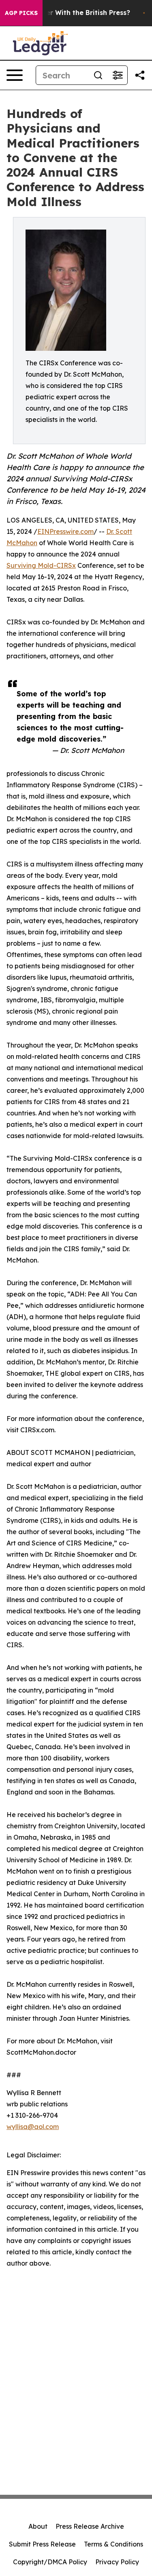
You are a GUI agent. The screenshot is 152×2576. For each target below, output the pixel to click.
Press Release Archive (90, 2526)
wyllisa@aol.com (33, 2127)
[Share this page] (140, 75)
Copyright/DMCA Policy (50, 2562)
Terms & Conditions (113, 2544)
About (38, 2526)
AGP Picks (21, 13)
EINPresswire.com (65, 531)
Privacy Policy (117, 2562)
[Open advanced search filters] (118, 75)
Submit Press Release (42, 2544)
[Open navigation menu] (15, 75)
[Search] (98, 75)
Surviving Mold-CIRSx (41, 565)
